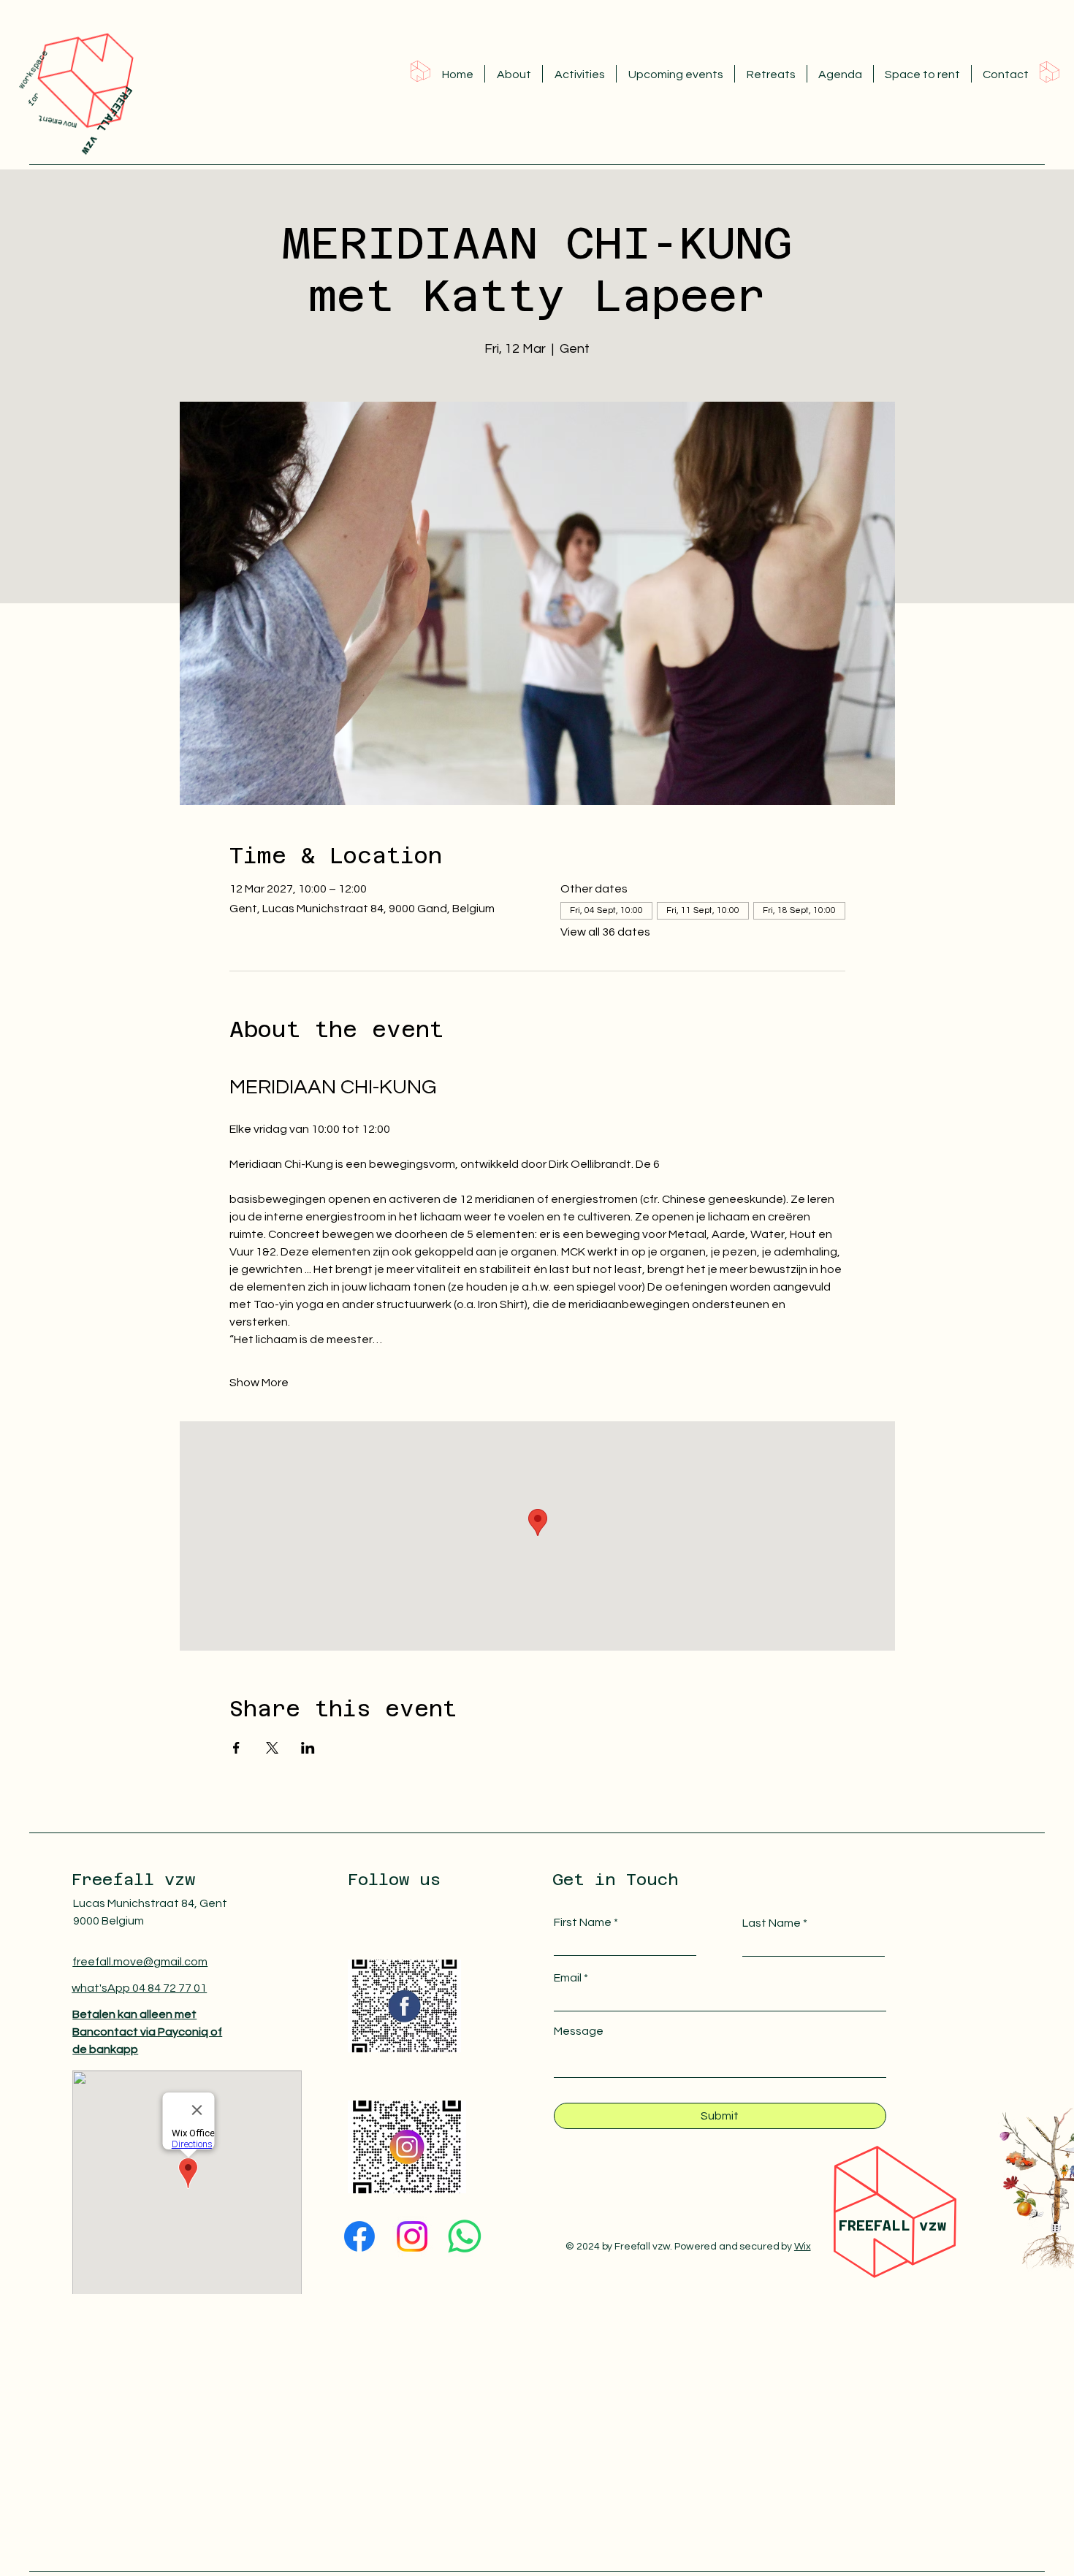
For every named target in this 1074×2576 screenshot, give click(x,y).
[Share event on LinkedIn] (308, 1748)
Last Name (772, 1923)
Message (579, 2031)
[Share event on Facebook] (236, 1748)
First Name (583, 1922)
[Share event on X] (272, 1748)
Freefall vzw (133, 1879)
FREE (856, 2225)
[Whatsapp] (465, 2236)
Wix (803, 2247)
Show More (259, 1383)
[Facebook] (359, 2236)
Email (568, 1978)
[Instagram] (412, 2236)
